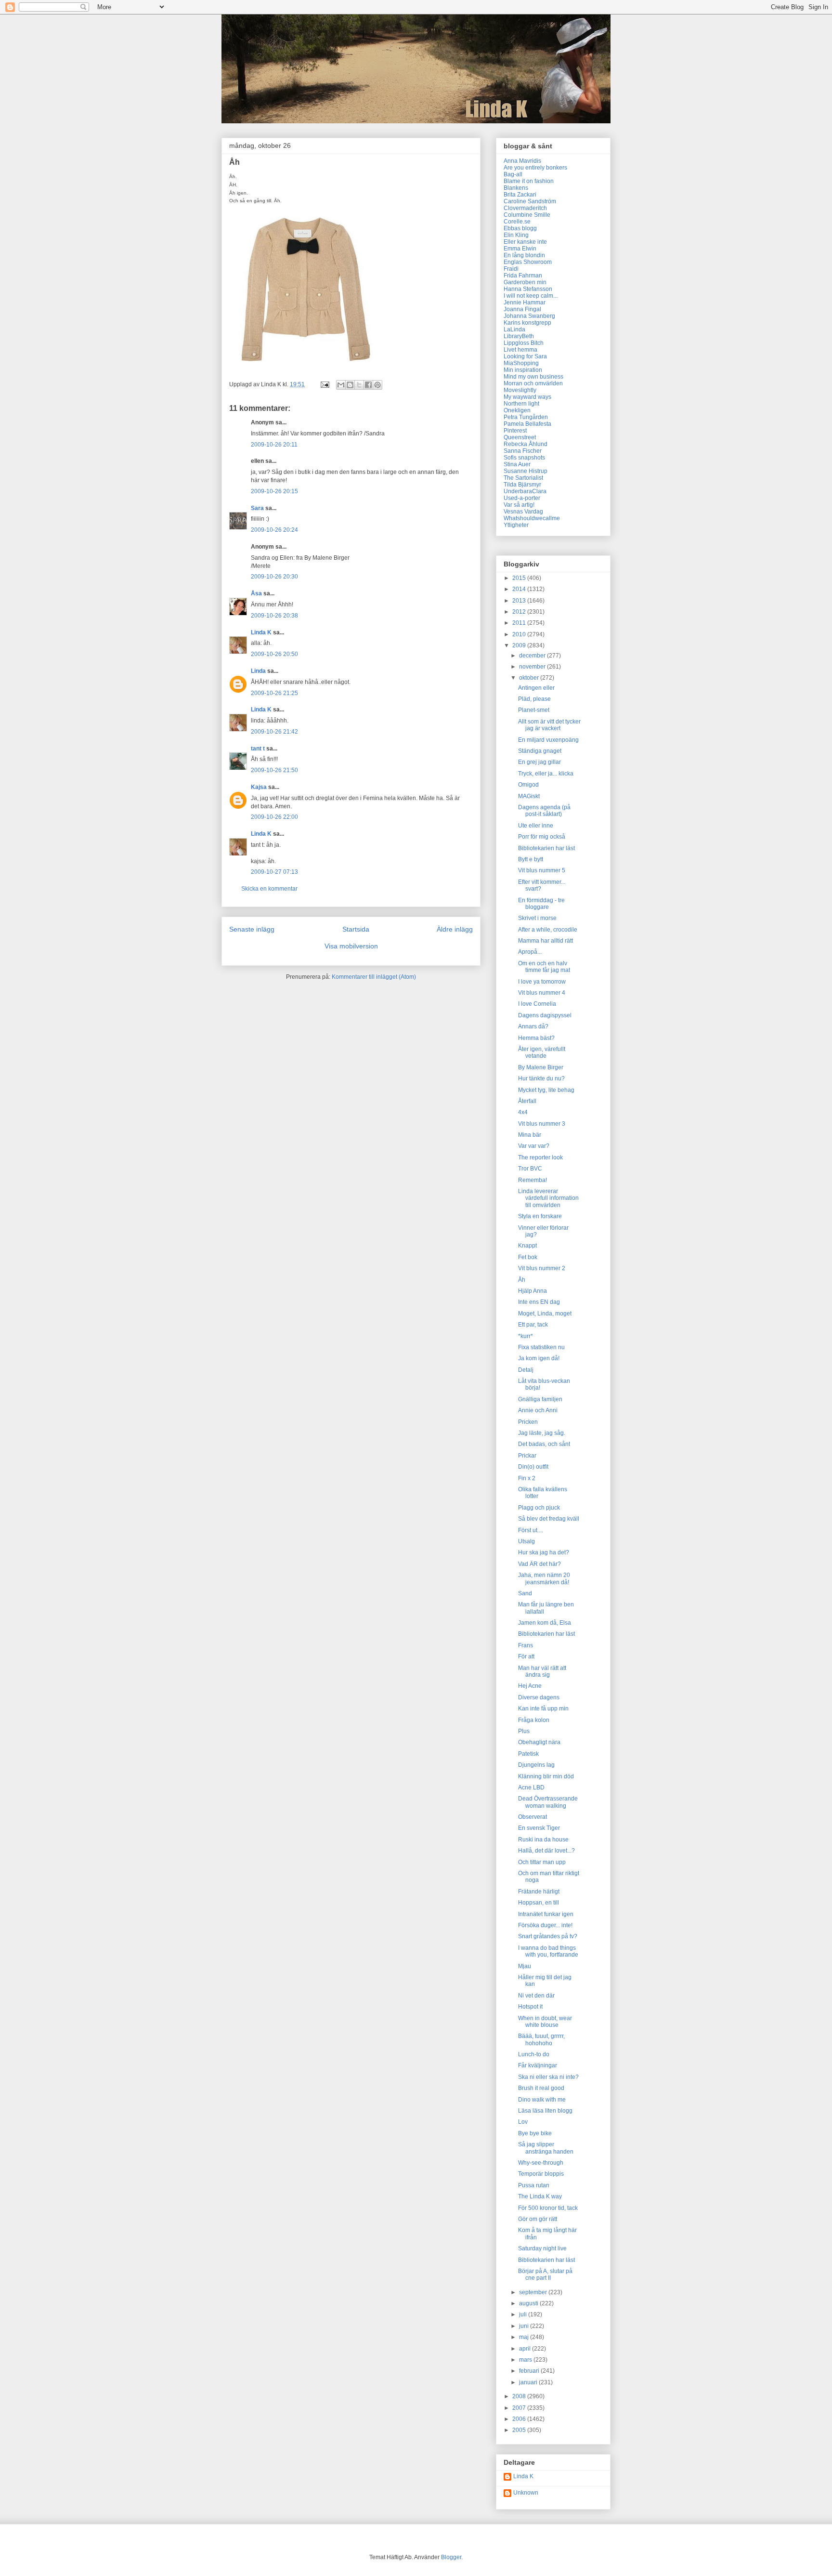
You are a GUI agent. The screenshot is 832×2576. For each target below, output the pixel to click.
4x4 (523, 1112)
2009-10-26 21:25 (274, 693)
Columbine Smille (527, 215)
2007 (520, 2408)
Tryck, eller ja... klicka (546, 774)
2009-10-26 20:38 (274, 616)
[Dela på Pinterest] (377, 385)
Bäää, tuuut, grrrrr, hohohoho (541, 2039)
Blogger (451, 2557)
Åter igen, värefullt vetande (542, 1052)
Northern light (521, 404)
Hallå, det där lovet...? (546, 1851)
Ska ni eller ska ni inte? (548, 2077)
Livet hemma (520, 350)
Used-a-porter (522, 498)
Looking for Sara (525, 356)
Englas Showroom (528, 262)
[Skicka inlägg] (324, 384)
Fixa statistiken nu (541, 1347)
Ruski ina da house (543, 1840)
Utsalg (526, 1541)
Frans (526, 1645)
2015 (520, 578)
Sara (257, 508)
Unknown (526, 2493)
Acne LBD (531, 1787)
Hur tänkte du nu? (541, 1078)
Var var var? (534, 1146)
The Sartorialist (523, 478)
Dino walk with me (542, 2100)
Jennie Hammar (525, 302)
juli (524, 2314)
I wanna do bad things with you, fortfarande (548, 1951)
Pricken (528, 1422)
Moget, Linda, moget (545, 1314)
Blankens (516, 188)
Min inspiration (523, 370)
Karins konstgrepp (527, 323)
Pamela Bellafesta (527, 424)
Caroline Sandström (530, 201)
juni (525, 2326)
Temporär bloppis (541, 2174)
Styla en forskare (540, 1216)
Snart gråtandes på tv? (548, 1936)
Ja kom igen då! (539, 1358)
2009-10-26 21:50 (274, 770)
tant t (258, 749)
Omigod (528, 785)
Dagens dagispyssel (545, 1015)
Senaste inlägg (252, 929)
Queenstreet (520, 437)
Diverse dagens (539, 1697)
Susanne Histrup (526, 471)
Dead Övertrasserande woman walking (548, 1802)
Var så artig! (519, 505)
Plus (524, 1731)
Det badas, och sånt (544, 1444)
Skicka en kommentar (269, 889)
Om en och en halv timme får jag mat (544, 967)
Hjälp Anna (533, 1291)
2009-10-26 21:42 (274, 732)
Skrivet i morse (537, 918)
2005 (520, 2430)
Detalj (526, 1370)
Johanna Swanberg (529, 316)
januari (529, 2382)
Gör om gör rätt (538, 2219)
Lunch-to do (534, 2054)
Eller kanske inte (525, 242)
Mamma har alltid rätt (546, 941)
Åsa (256, 593)
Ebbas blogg (520, 228)
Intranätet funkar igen (546, 1914)
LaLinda (514, 329)
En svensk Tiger (539, 1828)
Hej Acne (530, 1686)
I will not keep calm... (531, 296)
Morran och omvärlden (533, 383)
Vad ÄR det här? (539, 1564)
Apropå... (530, 952)
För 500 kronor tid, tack (548, 2208)
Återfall (527, 1101)
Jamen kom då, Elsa (545, 1623)
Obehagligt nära (539, 1742)
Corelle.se (517, 222)
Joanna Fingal (522, 309)
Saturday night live (542, 2248)
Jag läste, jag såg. (542, 1433)
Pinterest (515, 431)
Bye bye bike (535, 2133)
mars (526, 2360)
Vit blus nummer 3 (542, 1124)
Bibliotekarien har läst (546, 848)
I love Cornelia (537, 1004)
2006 (520, 2419)
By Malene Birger (541, 1067)
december (533, 656)
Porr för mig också (542, 837)
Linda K (261, 632)
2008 (520, 2396)
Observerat (533, 1817)
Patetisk (528, 1754)
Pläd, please (534, 699)
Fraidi (511, 269)
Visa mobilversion (351, 946)
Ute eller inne (536, 826)
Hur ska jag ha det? (544, 1552)
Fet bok (528, 1257)
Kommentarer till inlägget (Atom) (374, 977)
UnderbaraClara (525, 491)
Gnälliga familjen (540, 1399)
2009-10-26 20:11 (274, 445)
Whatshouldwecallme (532, 518)
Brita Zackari (520, 195)
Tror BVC (530, 1169)
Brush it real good (541, 2088)
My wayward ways (527, 397)
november (533, 667)
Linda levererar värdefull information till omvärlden (548, 1198)
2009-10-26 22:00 (274, 817)
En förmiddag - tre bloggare (541, 904)
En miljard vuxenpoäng (548, 740)
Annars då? (533, 1026)
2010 (520, 634)
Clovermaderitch (525, 208)
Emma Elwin (520, 249)
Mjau (525, 1966)
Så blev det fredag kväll (549, 1519)
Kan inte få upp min (543, 1709)
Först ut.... (531, 1530)
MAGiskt (529, 796)
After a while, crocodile (548, 930)
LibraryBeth (519, 336)
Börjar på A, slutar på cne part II (545, 2274)
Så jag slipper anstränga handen (546, 2148)
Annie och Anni (538, 1410)
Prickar (527, 1456)
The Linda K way (540, 2196)
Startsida (356, 929)
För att (526, 1656)
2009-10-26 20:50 (274, 654)
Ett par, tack (533, 1325)
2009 (520, 645)
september (534, 2292)
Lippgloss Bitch (524, 343)
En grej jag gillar (539, 762)
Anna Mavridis (522, 161)
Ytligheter (516, 525)
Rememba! (533, 1180)
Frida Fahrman (523, 276)
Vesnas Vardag (523, 512)
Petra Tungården (526, 417)
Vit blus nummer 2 (542, 1268)
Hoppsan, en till (539, 1903)
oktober (530, 678)
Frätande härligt (539, 1892)
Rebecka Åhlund (526, 444)
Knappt (527, 1246)
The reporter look (540, 1157)
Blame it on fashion (529, 181)
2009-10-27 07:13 (274, 872)
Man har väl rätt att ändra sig (542, 1671)
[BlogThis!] (350, 385)
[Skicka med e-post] (341, 385)
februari (530, 2371)
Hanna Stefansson (528, 289)
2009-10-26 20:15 (274, 491)
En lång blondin (524, 255)
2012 (520, 612)
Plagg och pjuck (539, 1508)
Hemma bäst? (536, 1038)
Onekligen (517, 410)
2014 (520, 589)
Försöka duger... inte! (545, 1925)
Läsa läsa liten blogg (545, 2111)
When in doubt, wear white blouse (545, 2022)
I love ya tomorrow (542, 982)
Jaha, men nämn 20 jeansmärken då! (544, 1578)
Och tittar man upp (542, 1862)
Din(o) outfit (533, 1467)
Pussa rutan (534, 2185)
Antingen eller (536, 688)
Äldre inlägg (455, 929)
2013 (520, 601)
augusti (529, 2303)
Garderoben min (525, 282)
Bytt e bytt (531, 859)
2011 (520, 623)
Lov (523, 2122)
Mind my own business (533, 377)
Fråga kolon (534, 1720)
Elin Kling (516, 235)
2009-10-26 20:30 (274, 577)
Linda (258, 671)
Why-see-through (541, 2163)
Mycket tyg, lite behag (546, 1090)
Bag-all (513, 174)
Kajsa (259, 787)
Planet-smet (534, 710)
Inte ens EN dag (539, 1302)
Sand (525, 1593)
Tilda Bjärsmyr (522, 485)
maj (525, 2337)
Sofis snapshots (524, 458)
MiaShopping (521, 363)
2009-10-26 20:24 (274, 530)
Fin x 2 (527, 1478)
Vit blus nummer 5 (542, 870)
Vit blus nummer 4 (542, 993)
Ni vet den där (536, 1996)
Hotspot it (530, 2007)
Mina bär (530, 1135)
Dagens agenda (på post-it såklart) (544, 811)
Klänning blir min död (546, 1776)
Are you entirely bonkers (535, 168)
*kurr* (526, 1336)
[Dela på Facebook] (368, 385)
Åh (522, 1280)
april (526, 2349)
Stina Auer (517, 464)
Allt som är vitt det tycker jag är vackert (549, 725)
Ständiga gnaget (540, 751)
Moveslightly (520, 390)
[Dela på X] (359, 385)
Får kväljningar (538, 2065)
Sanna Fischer (523, 451)
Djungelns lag (536, 1765)
